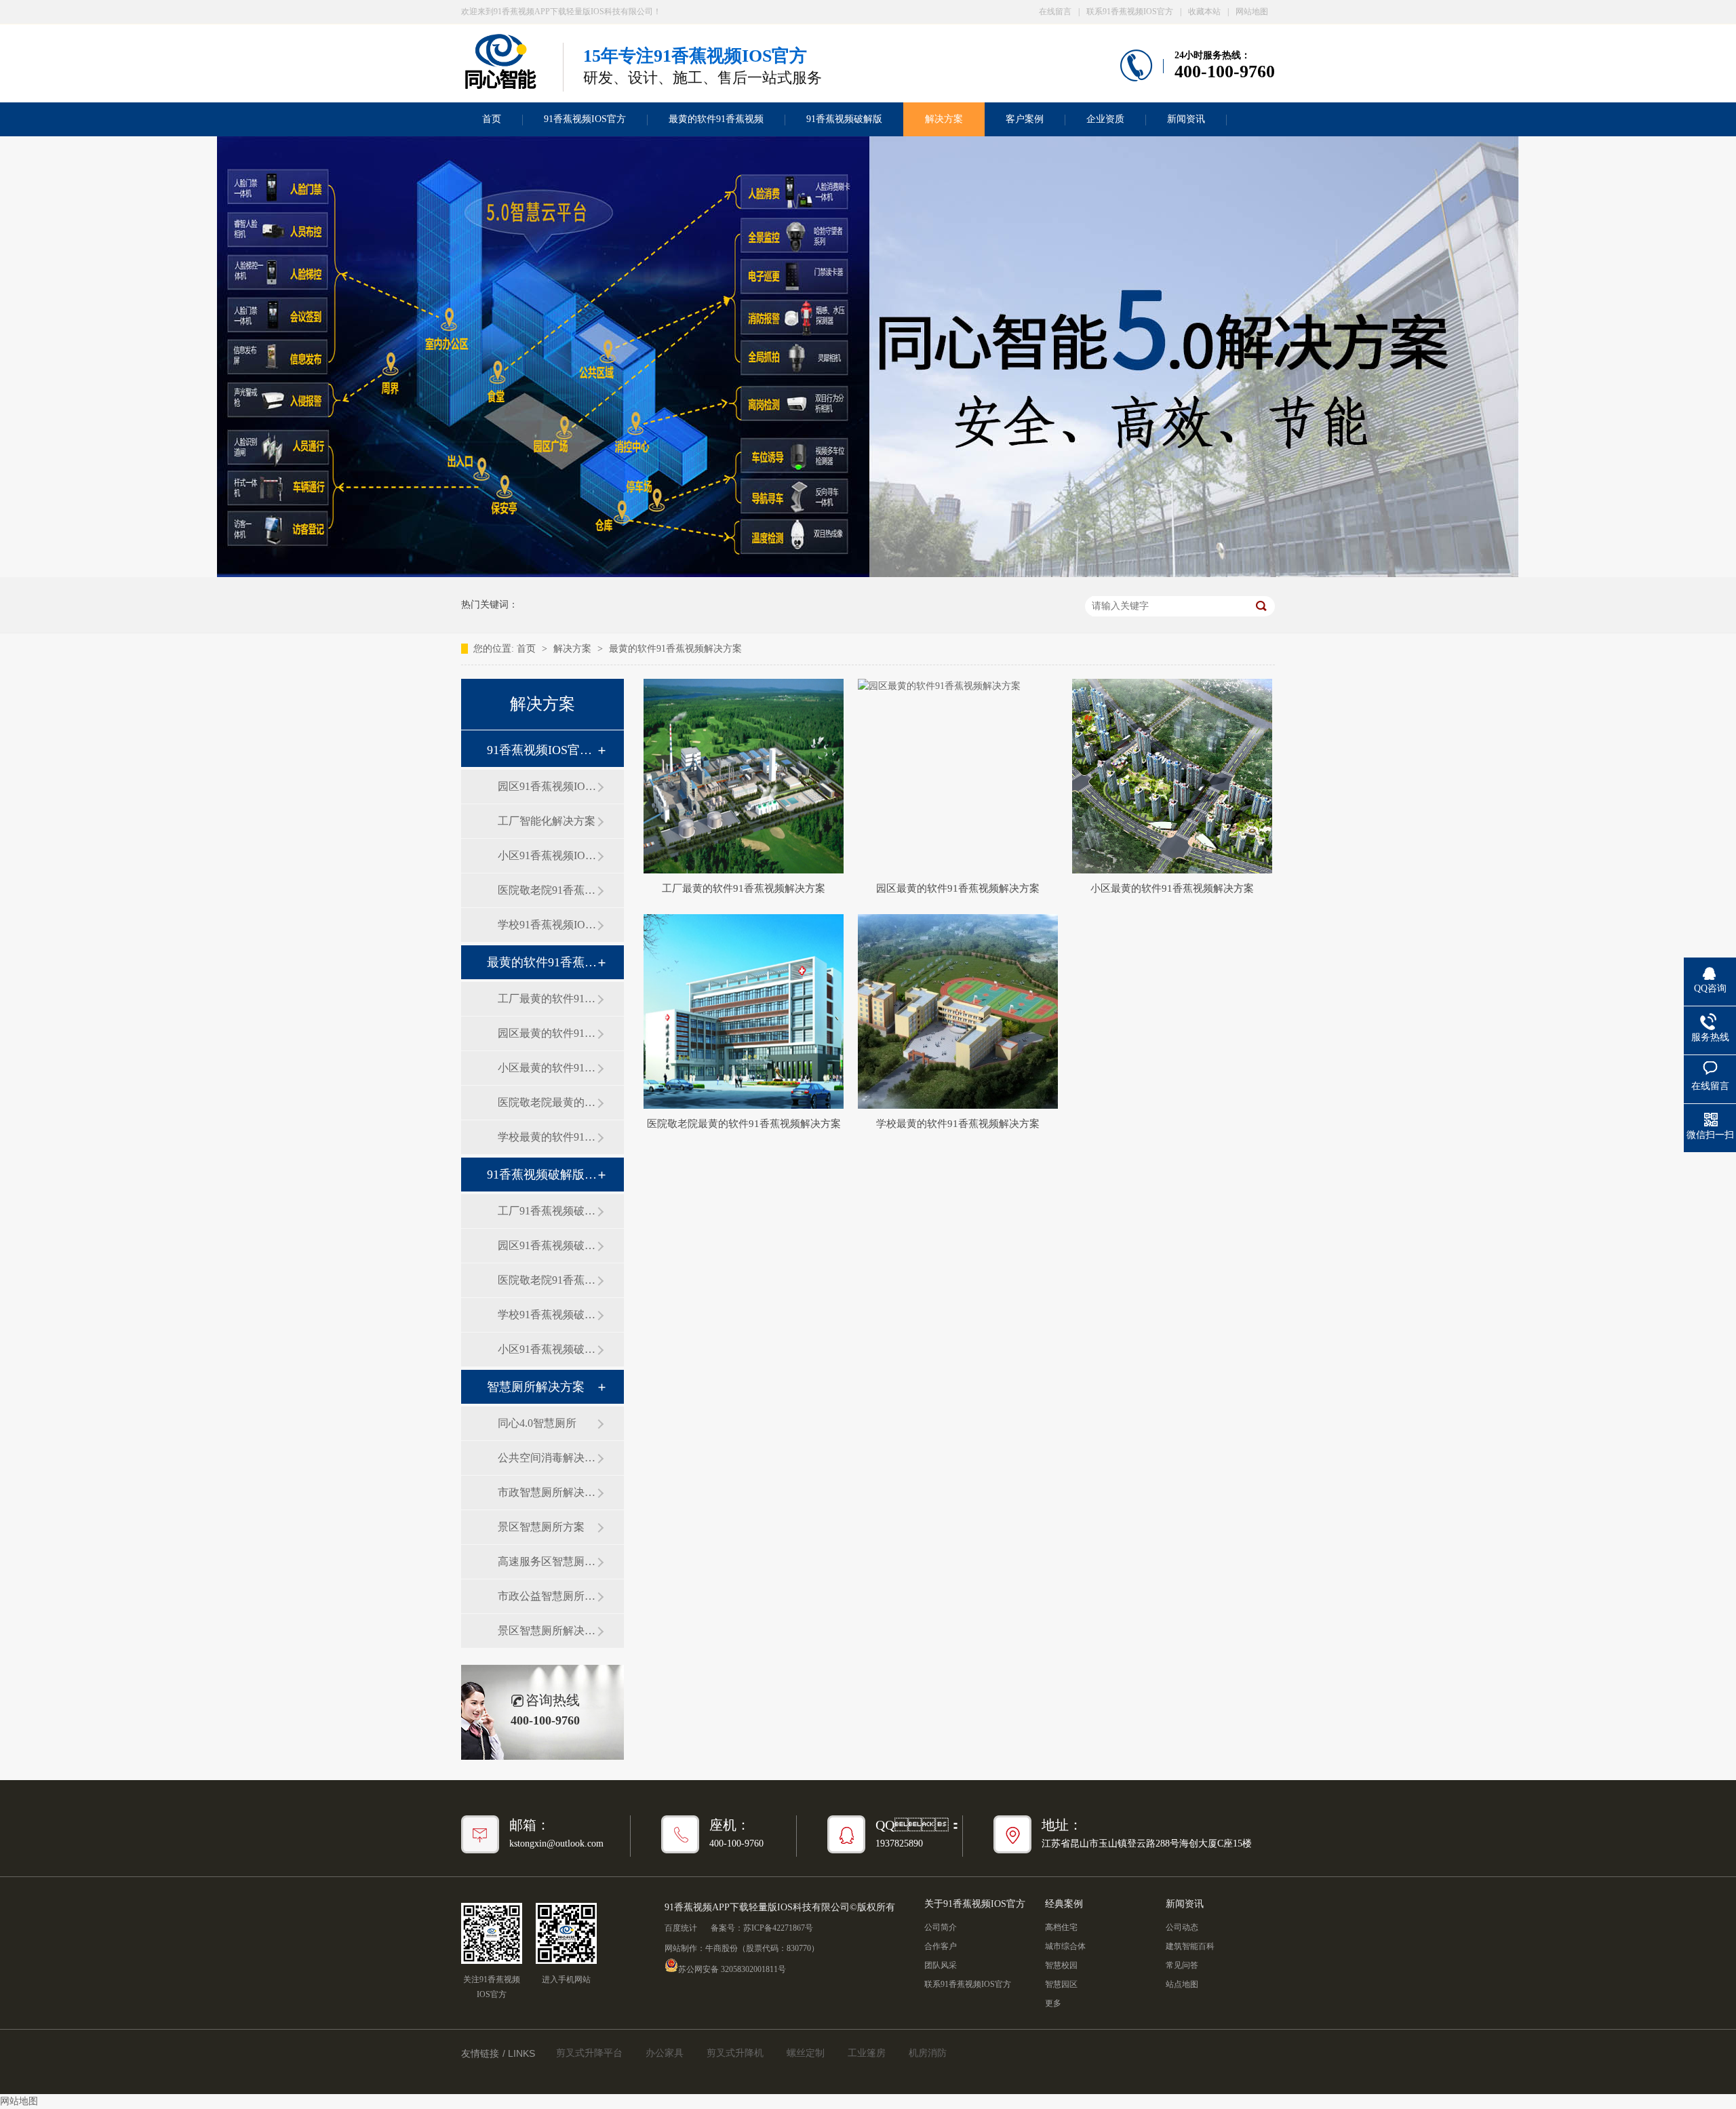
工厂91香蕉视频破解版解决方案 (547, 1211)
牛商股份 (722, 1948)
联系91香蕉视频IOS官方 (1130, 12)
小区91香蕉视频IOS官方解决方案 (547, 855)
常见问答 (1182, 1965)
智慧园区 (1061, 1984)
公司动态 (1182, 1927)
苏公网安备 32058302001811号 (732, 1968)
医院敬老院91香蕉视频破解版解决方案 (547, 1280)
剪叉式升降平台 (589, 2053)
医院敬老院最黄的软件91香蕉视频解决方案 (547, 1102)
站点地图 (1182, 1984)
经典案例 (1064, 1904)
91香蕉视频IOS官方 (585, 119)
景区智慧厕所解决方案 (547, 1631)
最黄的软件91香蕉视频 (716, 119)
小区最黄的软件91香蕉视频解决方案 (547, 1068)
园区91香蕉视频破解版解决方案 (547, 1245)
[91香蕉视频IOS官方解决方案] (868, 574)
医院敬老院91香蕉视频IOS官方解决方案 (547, 890)
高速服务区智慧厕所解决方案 (547, 1561)
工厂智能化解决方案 (547, 821)
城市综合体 (1065, 1946)
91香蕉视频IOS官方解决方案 (542, 750)
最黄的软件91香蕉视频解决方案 (675, 649)
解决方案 (944, 119)
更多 (1053, 2003)
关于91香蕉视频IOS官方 (975, 1904)
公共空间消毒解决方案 (547, 1458)
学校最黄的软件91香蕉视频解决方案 (547, 1137)
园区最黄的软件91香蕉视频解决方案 (547, 1033)
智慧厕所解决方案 (536, 1387)
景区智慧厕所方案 (541, 1527)
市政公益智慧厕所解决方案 (547, 1596)
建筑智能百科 (1190, 1946)
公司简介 (941, 1927)
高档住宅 (1061, 1927)
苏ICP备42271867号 (778, 1928)
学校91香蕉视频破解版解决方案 (547, 1315)
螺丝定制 (806, 2053)
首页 (492, 119)
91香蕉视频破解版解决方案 (542, 1175)
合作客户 (941, 1946)
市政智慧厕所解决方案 (547, 1492)
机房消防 (928, 2053)
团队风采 (941, 1965)
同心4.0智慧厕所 (537, 1423)
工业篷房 (867, 2053)
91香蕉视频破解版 (844, 119)
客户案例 (1025, 119)
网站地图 (1252, 12)
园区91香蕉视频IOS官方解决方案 (547, 786)
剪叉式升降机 (735, 2053)
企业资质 (1105, 119)
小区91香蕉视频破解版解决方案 (547, 1349)
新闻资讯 (1186, 119)
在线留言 (1055, 12)
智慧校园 (1061, 1965)
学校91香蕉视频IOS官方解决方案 (547, 925)
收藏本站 (1204, 12)
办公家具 (665, 2053)
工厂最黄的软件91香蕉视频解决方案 (547, 999)
